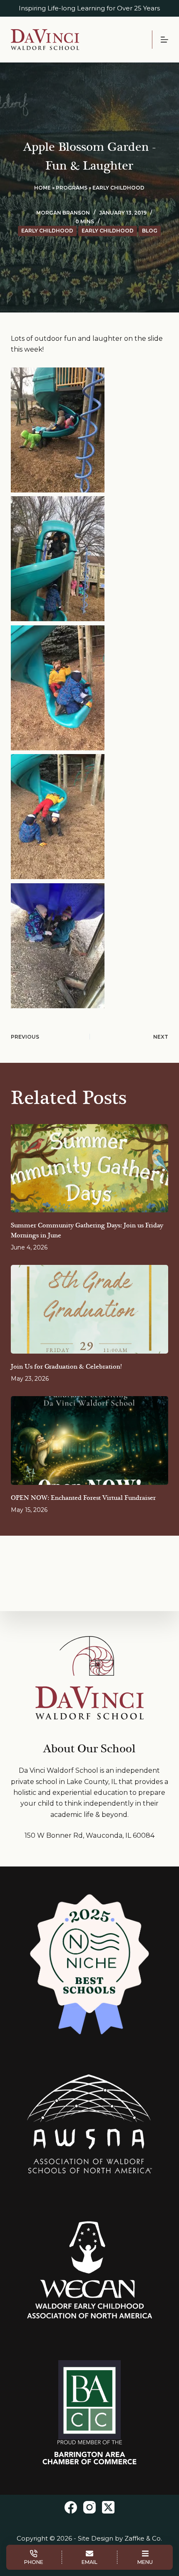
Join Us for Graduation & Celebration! (66, 1367)
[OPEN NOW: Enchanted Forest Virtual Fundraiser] (89, 1440)
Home (42, 188)
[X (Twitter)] (108, 2507)
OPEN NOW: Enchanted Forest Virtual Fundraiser (83, 1498)
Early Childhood (108, 231)
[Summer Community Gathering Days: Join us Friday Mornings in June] (89, 1168)
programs (72, 188)
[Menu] (164, 40)
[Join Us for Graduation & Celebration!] (89, 1309)
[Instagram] (89, 2507)
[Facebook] (71, 2507)
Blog (150, 231)
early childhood (118, 188)
